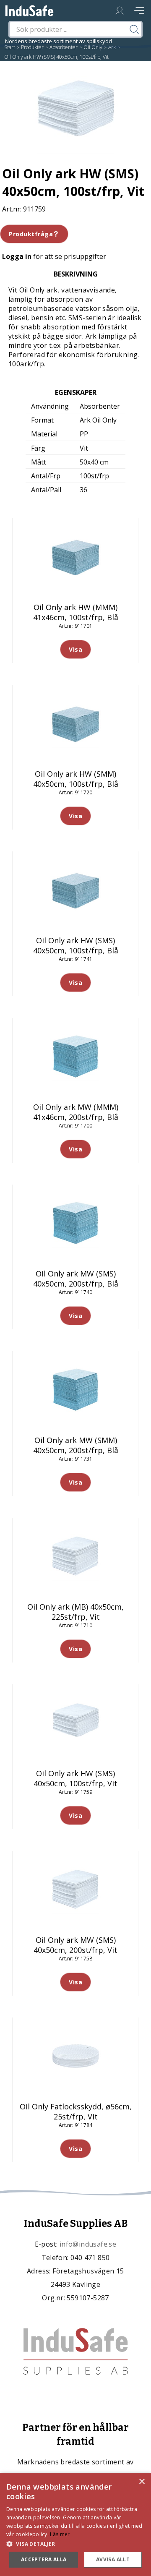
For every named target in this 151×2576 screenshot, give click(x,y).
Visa (75, 649)
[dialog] (75, 2524)
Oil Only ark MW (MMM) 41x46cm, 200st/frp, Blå (76, 1112)
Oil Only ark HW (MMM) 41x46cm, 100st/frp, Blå (76, 612)
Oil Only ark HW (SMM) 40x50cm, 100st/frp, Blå (76, 779)
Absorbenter (64, 47)
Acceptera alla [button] (44, 2559)
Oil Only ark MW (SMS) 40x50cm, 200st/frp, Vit (75, 1945)
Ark (112, 47)
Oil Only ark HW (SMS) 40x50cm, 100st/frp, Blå (76, 945)
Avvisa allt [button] (113, 2559)
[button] (75, 2543)
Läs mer (60, 2534)
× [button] (142, 2482)
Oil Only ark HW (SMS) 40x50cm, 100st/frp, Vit (75, 1778)
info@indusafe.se (88, 2244)
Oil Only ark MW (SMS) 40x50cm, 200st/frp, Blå (76, 1279)
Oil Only (93, 47)
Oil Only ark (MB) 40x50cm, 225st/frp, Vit (75, 1612)
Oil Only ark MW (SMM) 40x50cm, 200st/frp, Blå (76, 1445)
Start (10, 47)
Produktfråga (31, 234)
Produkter (32, 47)
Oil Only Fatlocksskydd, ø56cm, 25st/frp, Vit (76, 2111)
